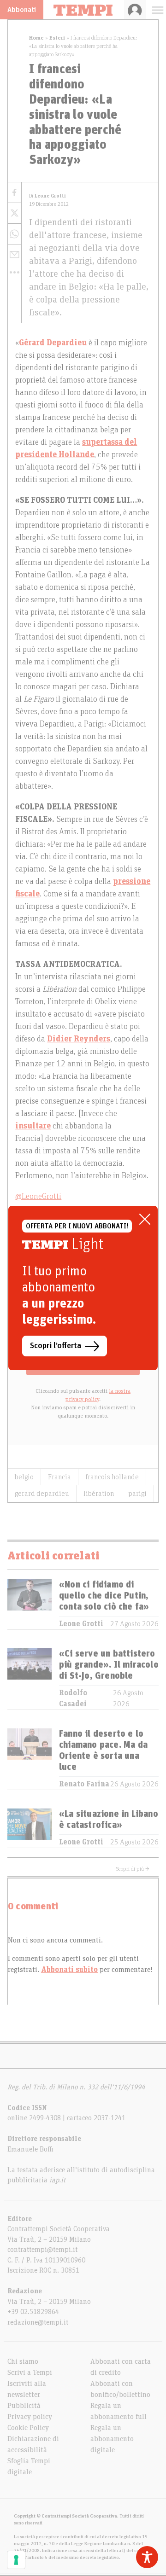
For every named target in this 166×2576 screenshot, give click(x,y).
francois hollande (112, 1477)
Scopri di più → (133, 1869)
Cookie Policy (28, 2428)
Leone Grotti (81, 1624)
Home (36, 38)
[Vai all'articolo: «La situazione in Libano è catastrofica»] (30, 1828)
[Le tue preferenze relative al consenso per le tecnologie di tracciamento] (16, 2560)
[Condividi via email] (15, 255)
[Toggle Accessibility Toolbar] (147, 2557)
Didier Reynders (79, 1039)
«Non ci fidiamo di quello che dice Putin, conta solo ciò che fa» (104, 1596)
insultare (33, 1126)
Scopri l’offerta (56, 1346)
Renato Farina (84, 1784)
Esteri (57, 38)
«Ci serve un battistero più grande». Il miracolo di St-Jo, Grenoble (109, 1665)
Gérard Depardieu (53, 343)
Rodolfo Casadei (73, 1698)
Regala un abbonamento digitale (112, 2439)
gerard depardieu (42, 1494)
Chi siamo (23, 2361)
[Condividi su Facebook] (15, 193)
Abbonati (22, 10)
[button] (15, 272)
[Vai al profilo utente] (135, 10)
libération (99, 1494)
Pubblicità (24, 2406)
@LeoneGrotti (38, 1197)
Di (47, 196)
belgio (24, 1477)
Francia (59, 1477)
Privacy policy (30, 2417)
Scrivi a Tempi (30, 2372)
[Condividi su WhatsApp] (15, 234)
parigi (137, 1494)
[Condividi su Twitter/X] (15, 213)
